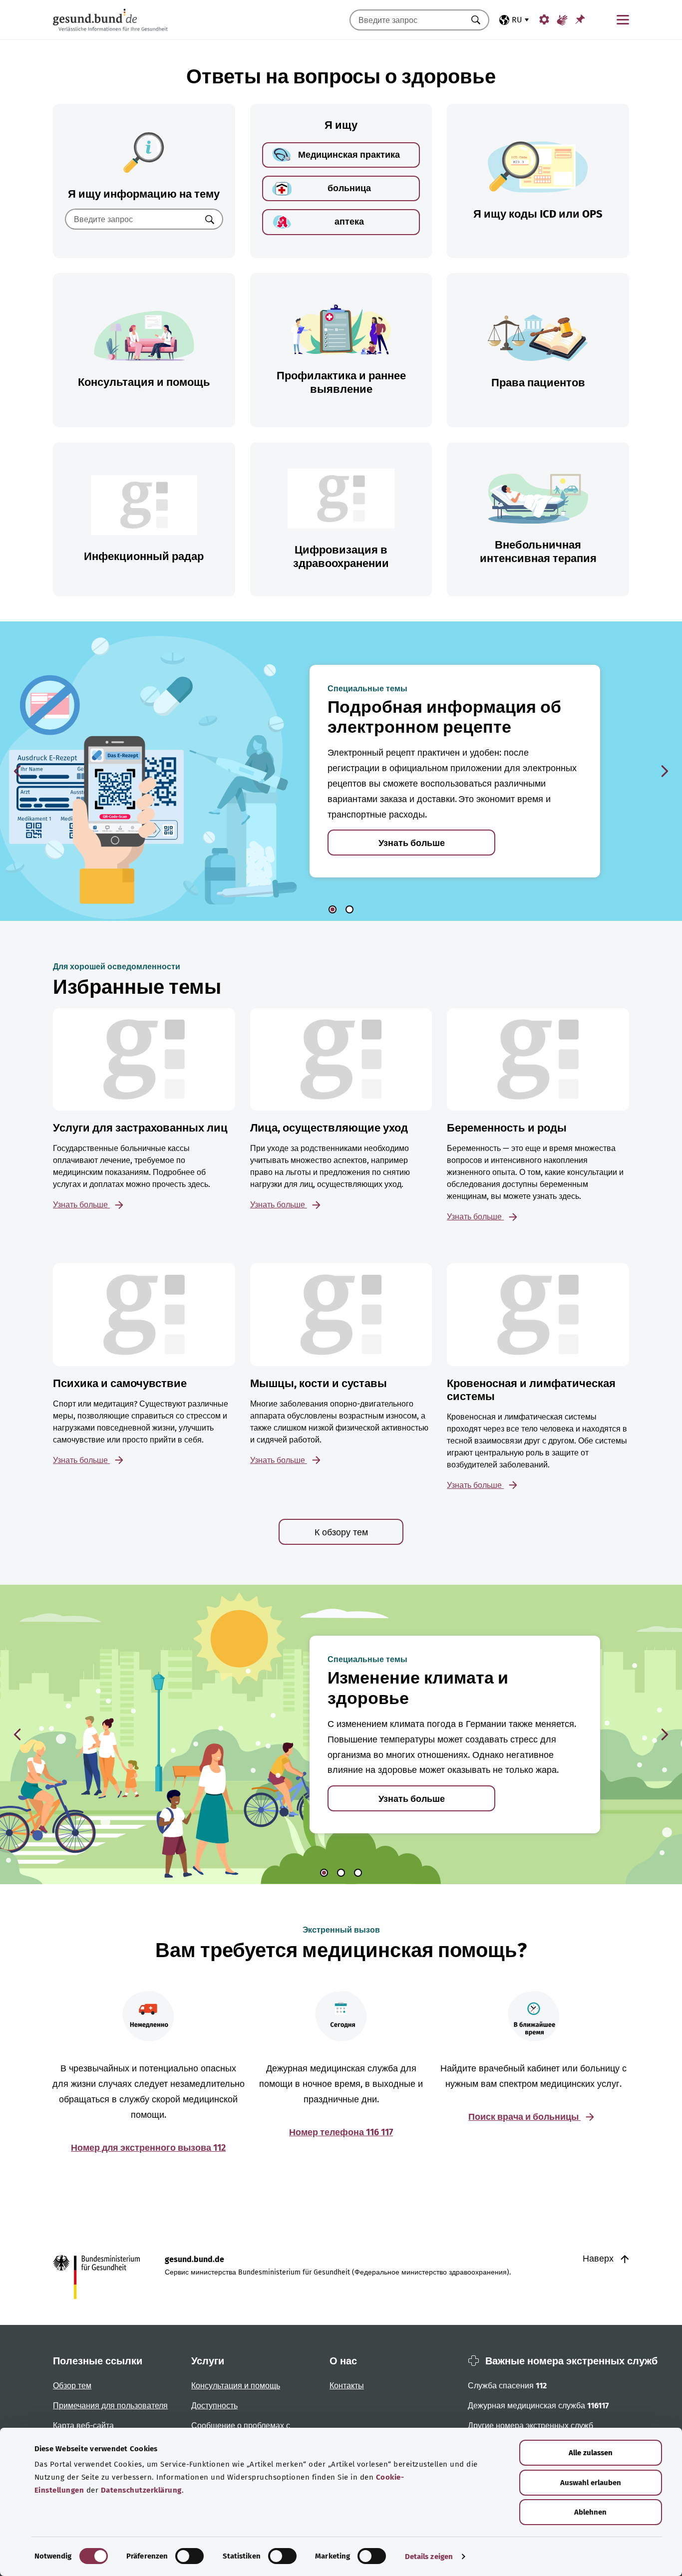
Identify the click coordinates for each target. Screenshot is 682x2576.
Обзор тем (72, 2386)
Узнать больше (412, 843)
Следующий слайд (665, 771)
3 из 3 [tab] (358, 1873)
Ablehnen (590, 2512)
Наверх (599, 2259)
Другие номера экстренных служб (530, 2426)
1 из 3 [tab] (324, 1873)
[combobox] (407, 20)
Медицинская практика (349, 155)
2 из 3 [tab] (341, 1873)
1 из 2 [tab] (333, 909)
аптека (349, 222)
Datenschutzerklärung (141, 2490)
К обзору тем (341, 1532)
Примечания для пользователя (110, 2406)
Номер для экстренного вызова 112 (148, 2148)
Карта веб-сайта (83, 2426)
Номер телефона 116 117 (341, 2132)
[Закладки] (580, 19)
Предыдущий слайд (17, 771)
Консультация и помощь (236, 2386)
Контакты (347, 2386)
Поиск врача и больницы (524, 2117)
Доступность (214, 2406)
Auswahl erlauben (591, 2483)
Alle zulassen (591, 2453)
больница (349, 188)
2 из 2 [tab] (349, 909)
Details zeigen (429, 2557)
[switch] (189, 2556)
